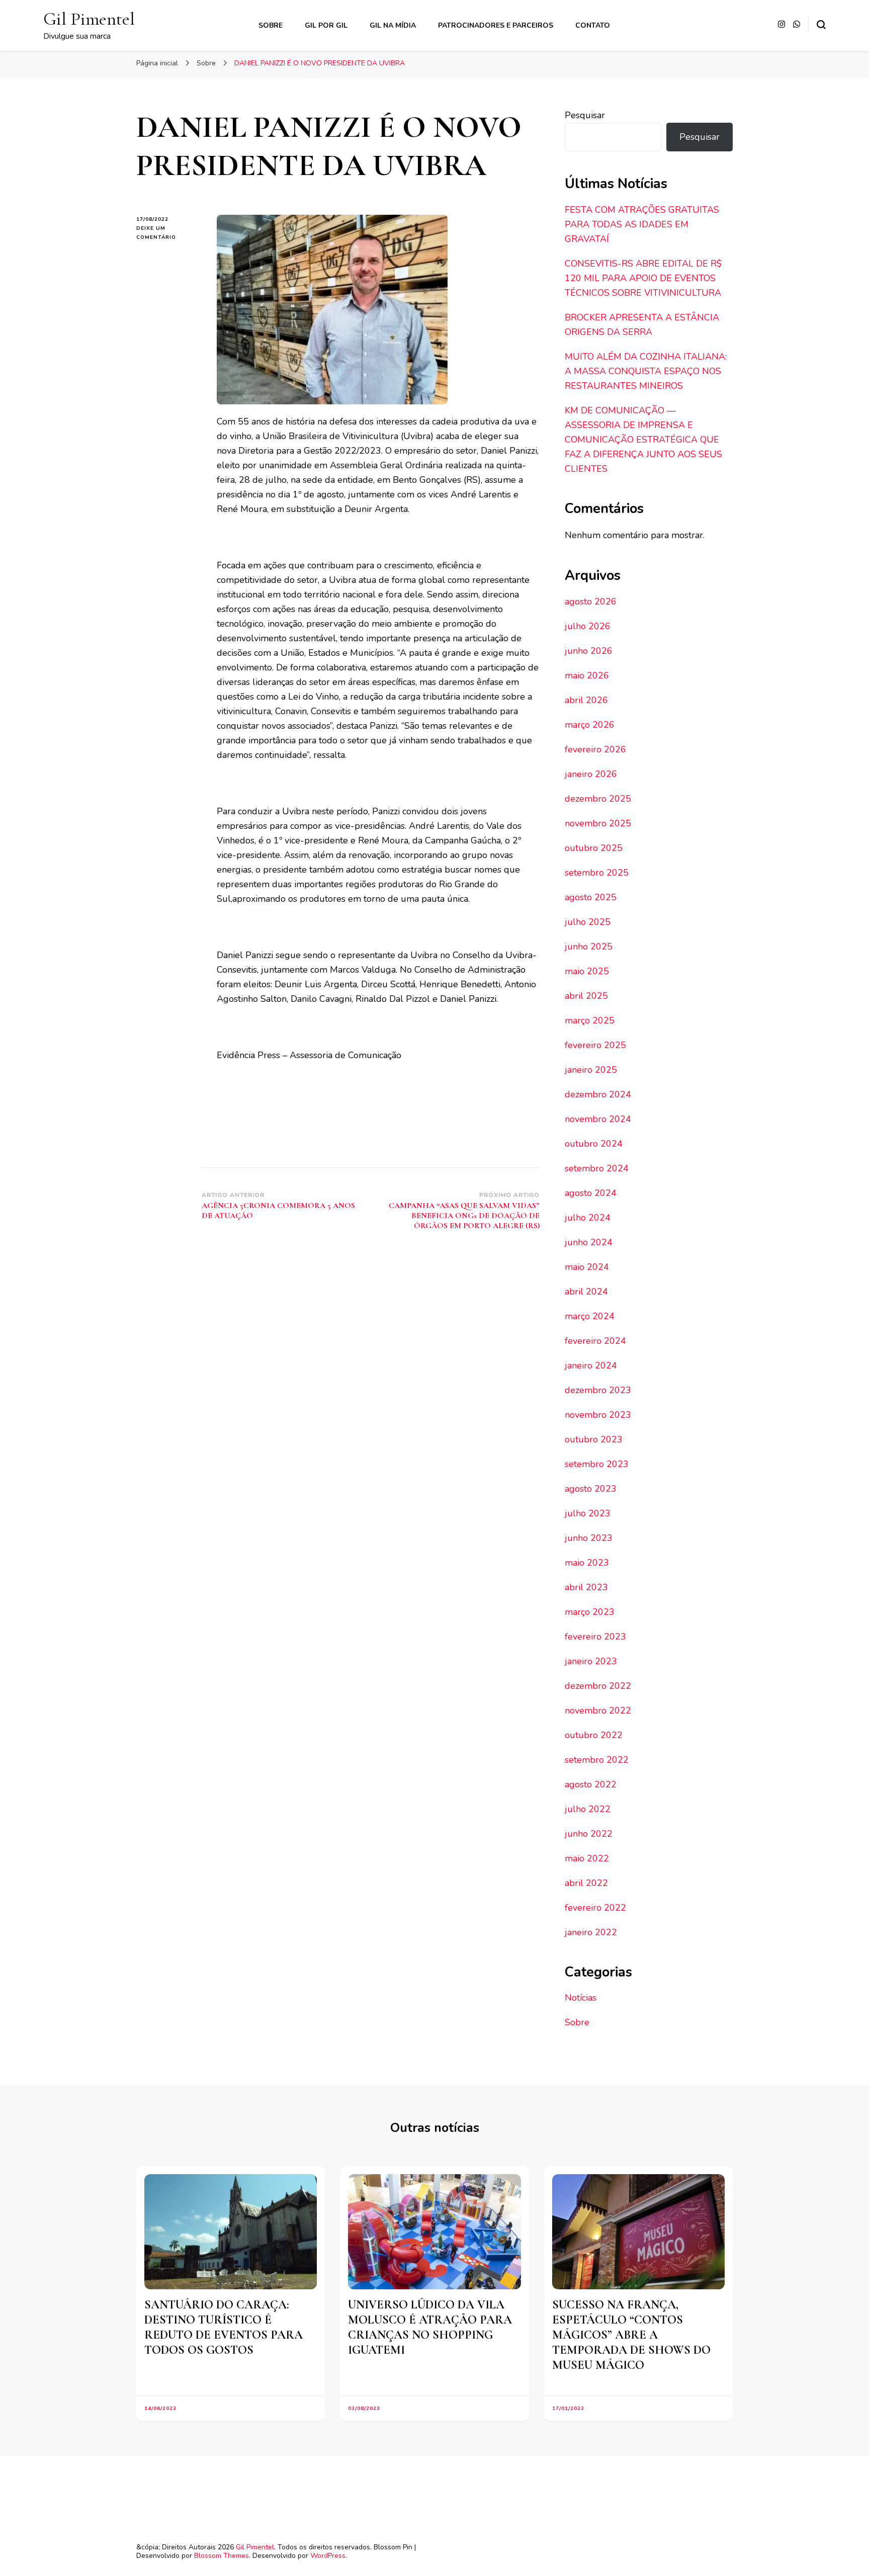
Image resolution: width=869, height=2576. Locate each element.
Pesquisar (585, 115)
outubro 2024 (594, 1144)
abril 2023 (586, 1587)
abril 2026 (586, 700)
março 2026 (590, 725)
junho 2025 (589, 947)
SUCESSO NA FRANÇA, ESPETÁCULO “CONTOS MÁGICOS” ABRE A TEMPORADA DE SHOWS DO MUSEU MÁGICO (631, 2335)
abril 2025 (586, 996)
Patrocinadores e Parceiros (496, 25)
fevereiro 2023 (595, 1637)
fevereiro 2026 (595, 749)
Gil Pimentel (89, 19)
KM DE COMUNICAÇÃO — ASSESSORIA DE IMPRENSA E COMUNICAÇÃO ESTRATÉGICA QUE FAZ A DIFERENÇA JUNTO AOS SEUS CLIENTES (643, 440)
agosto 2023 (591, 1489)
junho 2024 (589, 1242)
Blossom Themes (222, 2556)
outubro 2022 (594, 1735)
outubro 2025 (594, 848)
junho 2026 (589, 651)
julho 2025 (588, 922)
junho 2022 (589, 1834)
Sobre (271, 25)
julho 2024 (588, 1218)
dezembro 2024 (598, 1094)
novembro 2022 (598, 1710)
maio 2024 (587, 1267)
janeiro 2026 (591, 774)
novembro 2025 (598, 823)
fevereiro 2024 (595, 1341)
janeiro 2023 (591, 1661)
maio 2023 (587, 1563)
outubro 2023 (594, 1439)
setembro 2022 (597, 1760)
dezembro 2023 (598, 1390)
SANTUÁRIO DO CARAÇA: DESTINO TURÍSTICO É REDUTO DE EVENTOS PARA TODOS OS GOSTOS (224, 2327)
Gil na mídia (393, 25)
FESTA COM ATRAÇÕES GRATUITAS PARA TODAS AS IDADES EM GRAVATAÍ (642, 224)
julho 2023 (588, 1513)
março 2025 (590, 1020)
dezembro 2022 (598, 1686)
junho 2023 (589, 1538)
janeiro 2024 (591, 1365)
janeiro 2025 (591, 1070)
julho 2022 (588, 1809)
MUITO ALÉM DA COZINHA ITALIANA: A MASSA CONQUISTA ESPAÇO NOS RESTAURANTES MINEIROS (646, 371)
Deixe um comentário (169, 233)
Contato (593, 25)
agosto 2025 (591, 897)
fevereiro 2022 (595, 1908)
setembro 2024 (597, 1168)
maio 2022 (587, 1858)
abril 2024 (586, 1292)
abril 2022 (586, 1883)
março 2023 (590, 1612)
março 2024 (590, 1316)
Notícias (581, 1998)
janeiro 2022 (591, 1932)
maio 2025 (587, 971)
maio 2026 (587, 675)
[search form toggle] (821, 25)
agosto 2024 (591, 1193)
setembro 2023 (597, 1464)
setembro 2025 (597, 873)
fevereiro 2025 (595, 1045)
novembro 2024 (598, 1119)
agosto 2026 (591, 602)
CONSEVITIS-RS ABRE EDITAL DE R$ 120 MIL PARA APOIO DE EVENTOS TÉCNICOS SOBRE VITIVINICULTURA (643, 278)
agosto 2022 (591, 1784)
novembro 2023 (598, 1415)
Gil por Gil (326, 25)
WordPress (328, 2556)
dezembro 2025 (598, 799)
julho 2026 (588, 626)
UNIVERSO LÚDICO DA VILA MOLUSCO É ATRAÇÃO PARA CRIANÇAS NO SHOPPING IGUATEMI (430, 2327)
